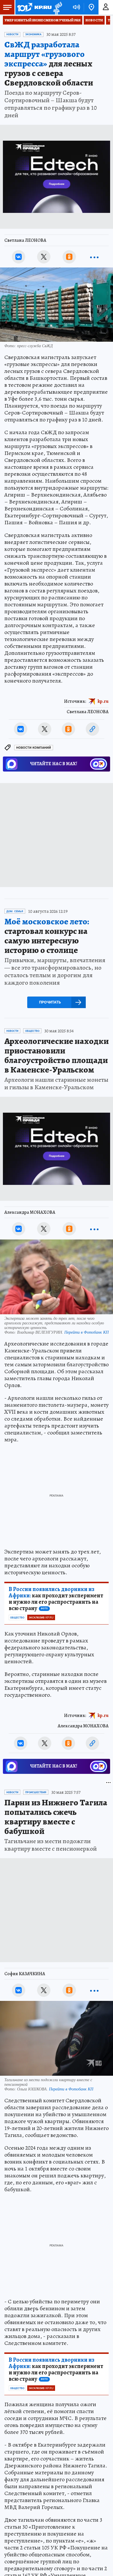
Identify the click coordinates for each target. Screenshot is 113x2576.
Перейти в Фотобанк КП (86, 1332)
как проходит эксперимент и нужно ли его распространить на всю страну (56, 1599)
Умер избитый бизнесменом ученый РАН (43, 20)
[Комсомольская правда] (34, 7)
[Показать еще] (94, 257)
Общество (32, 1031)
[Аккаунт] (106, 7)
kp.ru (103, 701)
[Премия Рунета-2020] (57, 7)
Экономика (33, 34)
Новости (94, 20)
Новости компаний (34, 748)
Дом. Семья (15, 911)
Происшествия (36, 1792)
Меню (7, 7)
